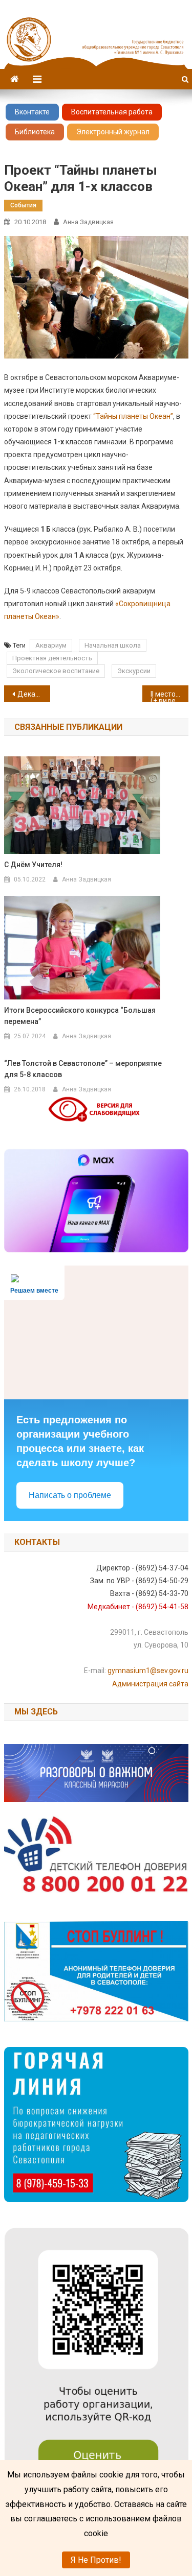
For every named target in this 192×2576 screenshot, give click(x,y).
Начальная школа (113, 645)
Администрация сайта (150, 1684)
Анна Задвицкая (88, 222)
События (23, 205)
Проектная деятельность (52, 658)
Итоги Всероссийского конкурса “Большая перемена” (80, 1016)
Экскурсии (134, 671)
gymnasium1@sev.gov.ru (148, 1671)
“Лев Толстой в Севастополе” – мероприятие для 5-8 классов (83, 1069)
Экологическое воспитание (56, 671)
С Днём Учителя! (33, 865)
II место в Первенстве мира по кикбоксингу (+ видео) (169, 696)
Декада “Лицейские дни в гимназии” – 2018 (34, 694)
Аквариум (51, 645)
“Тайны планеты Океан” (133, 416)
